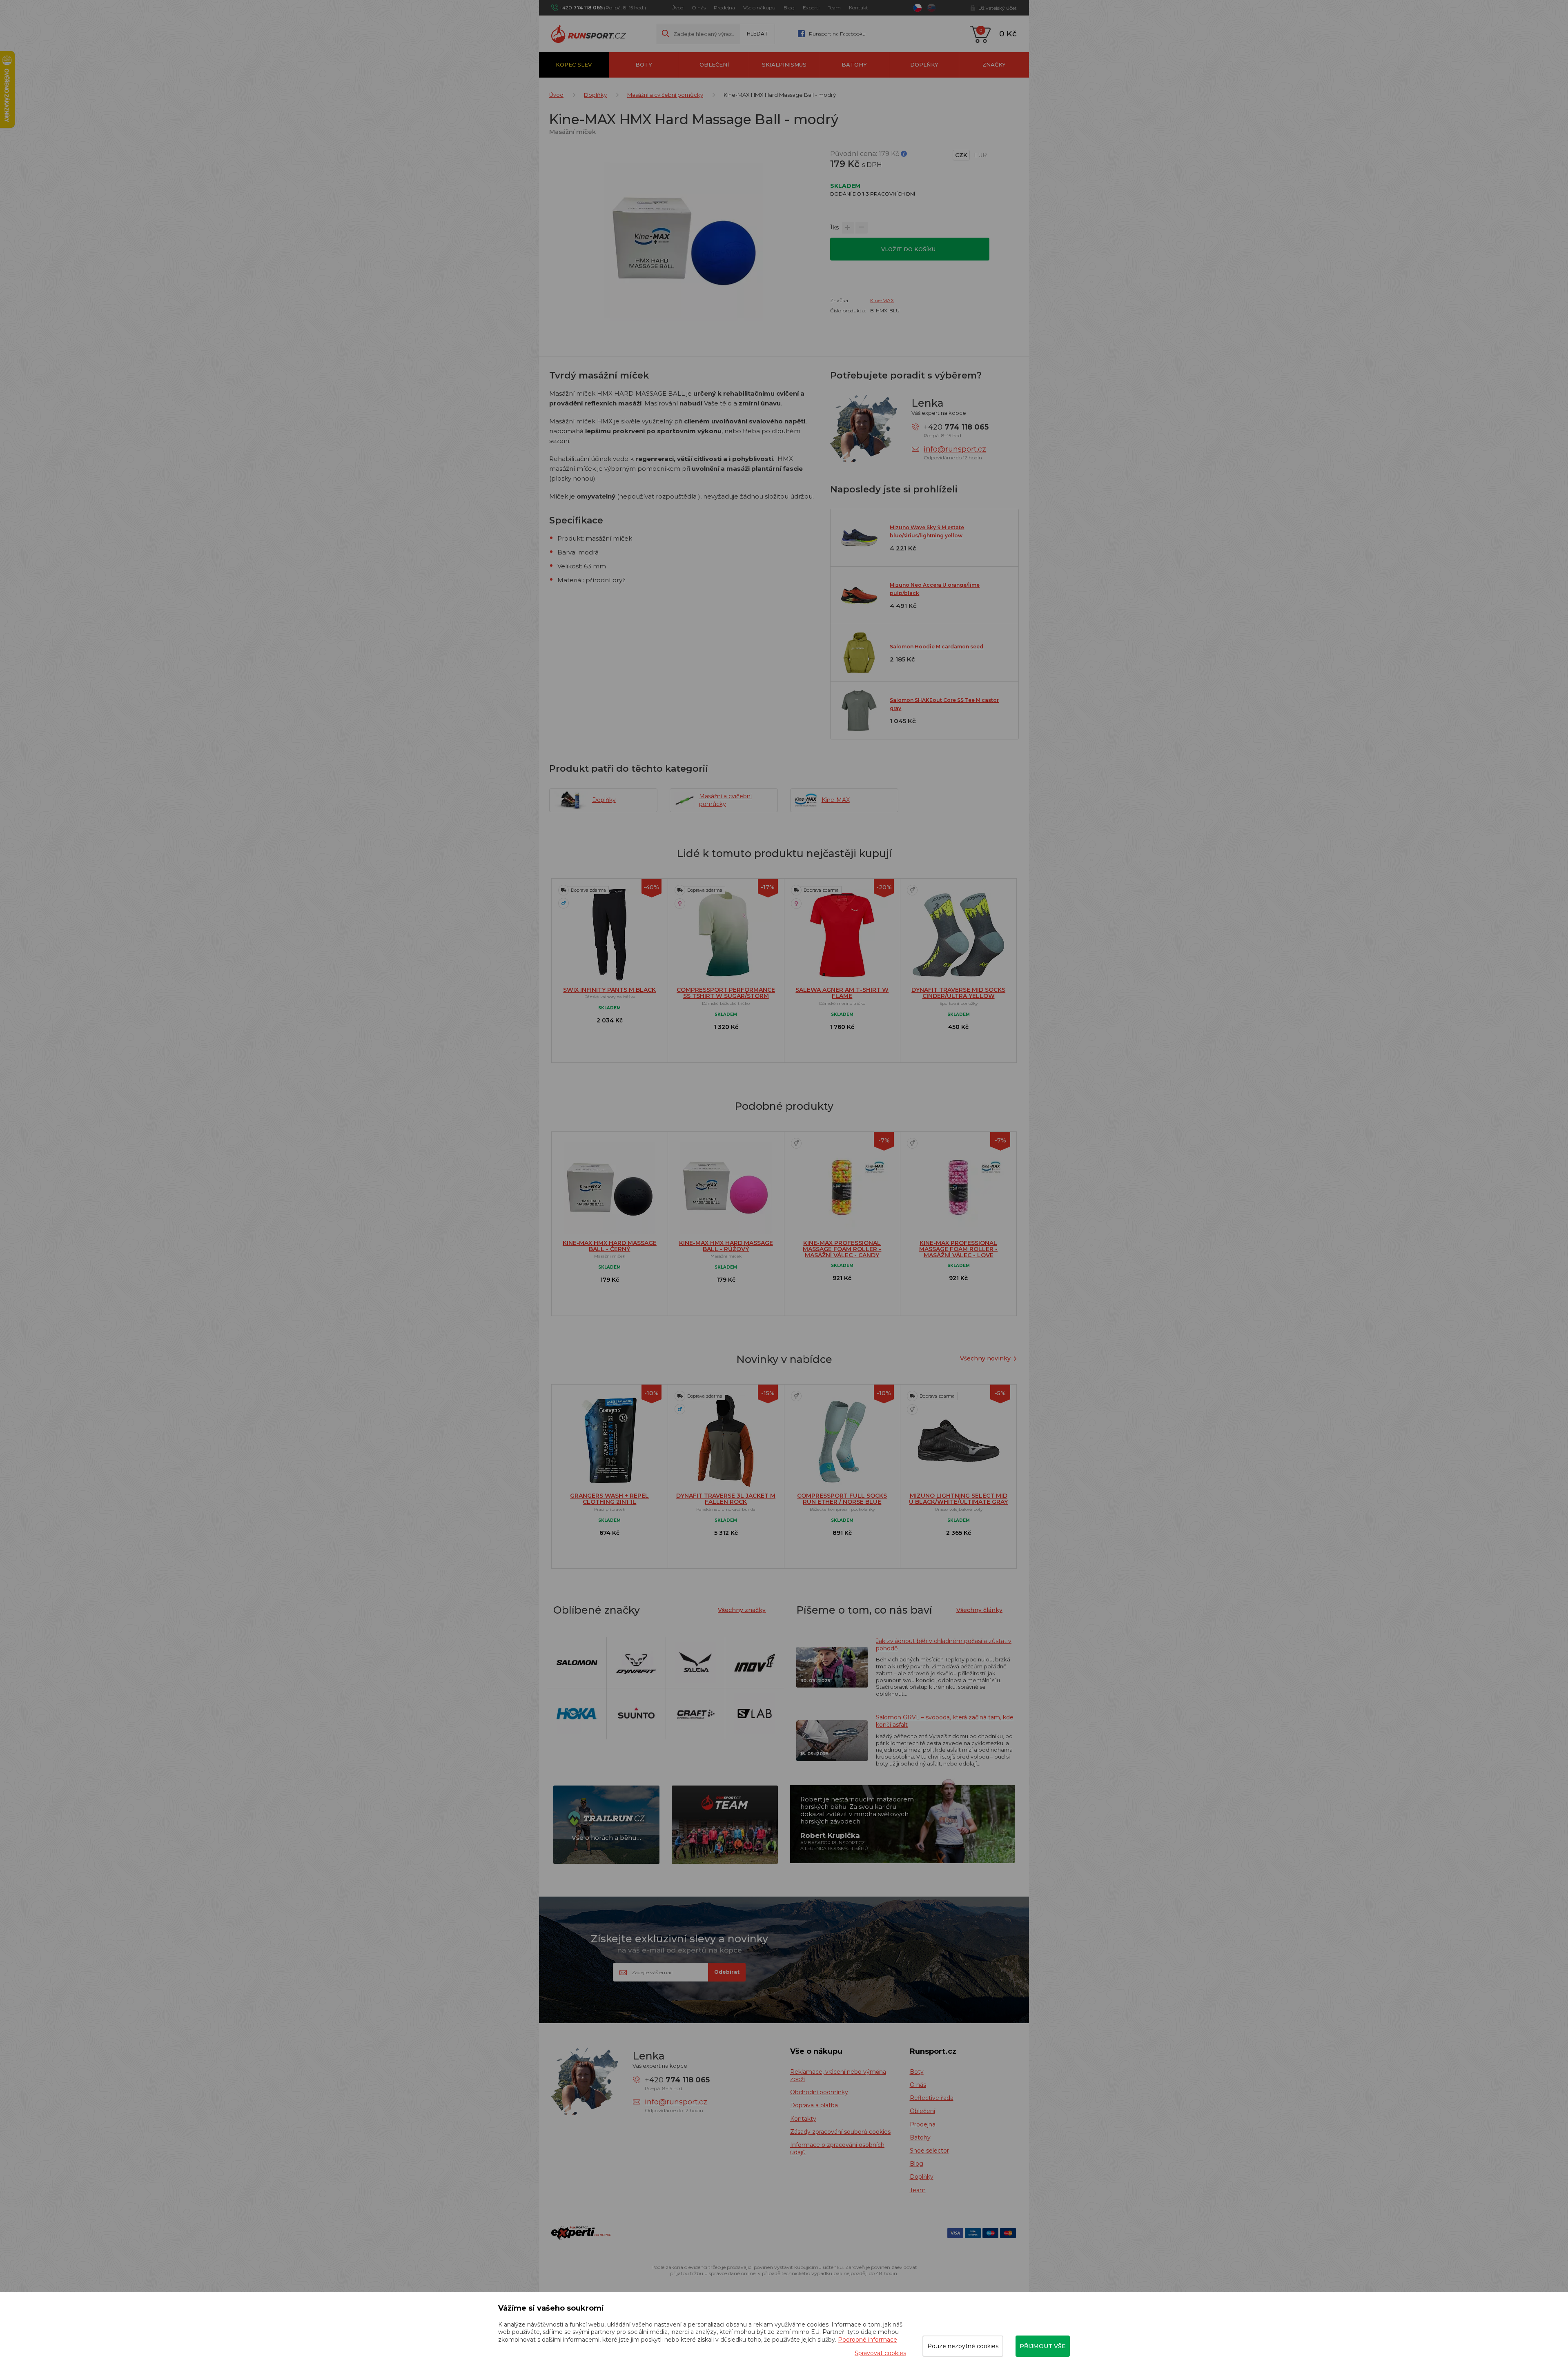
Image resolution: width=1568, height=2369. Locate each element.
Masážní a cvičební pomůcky (665, 95)
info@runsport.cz (955, 449)
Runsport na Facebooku (837, 34)
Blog (789, 8)
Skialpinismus (784, 65)
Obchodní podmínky (819, 2092)
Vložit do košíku (909, 249)
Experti (811, 8)
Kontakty (803, 2119)
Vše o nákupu (759, 8)
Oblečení (714, 65)
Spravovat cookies (880, 2353)
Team (834, 8)
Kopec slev (574, 65)
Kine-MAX (882, 300)
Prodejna (724, 8)
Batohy (854, 65)
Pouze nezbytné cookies (963, 2346)
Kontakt (859, 8)
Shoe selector (929, 2151)
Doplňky (924, 65)
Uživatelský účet (998, 8)
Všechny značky (742, 1610)
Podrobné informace (868, 2340)
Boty (644, 65)
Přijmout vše (1043, 2346)
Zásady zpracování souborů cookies (840, 2132)
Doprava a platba (814, 2105)
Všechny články (979, 1610)
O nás (699, 8)
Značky (994, 65)
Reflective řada (932, 2098)
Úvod (677, 8)
